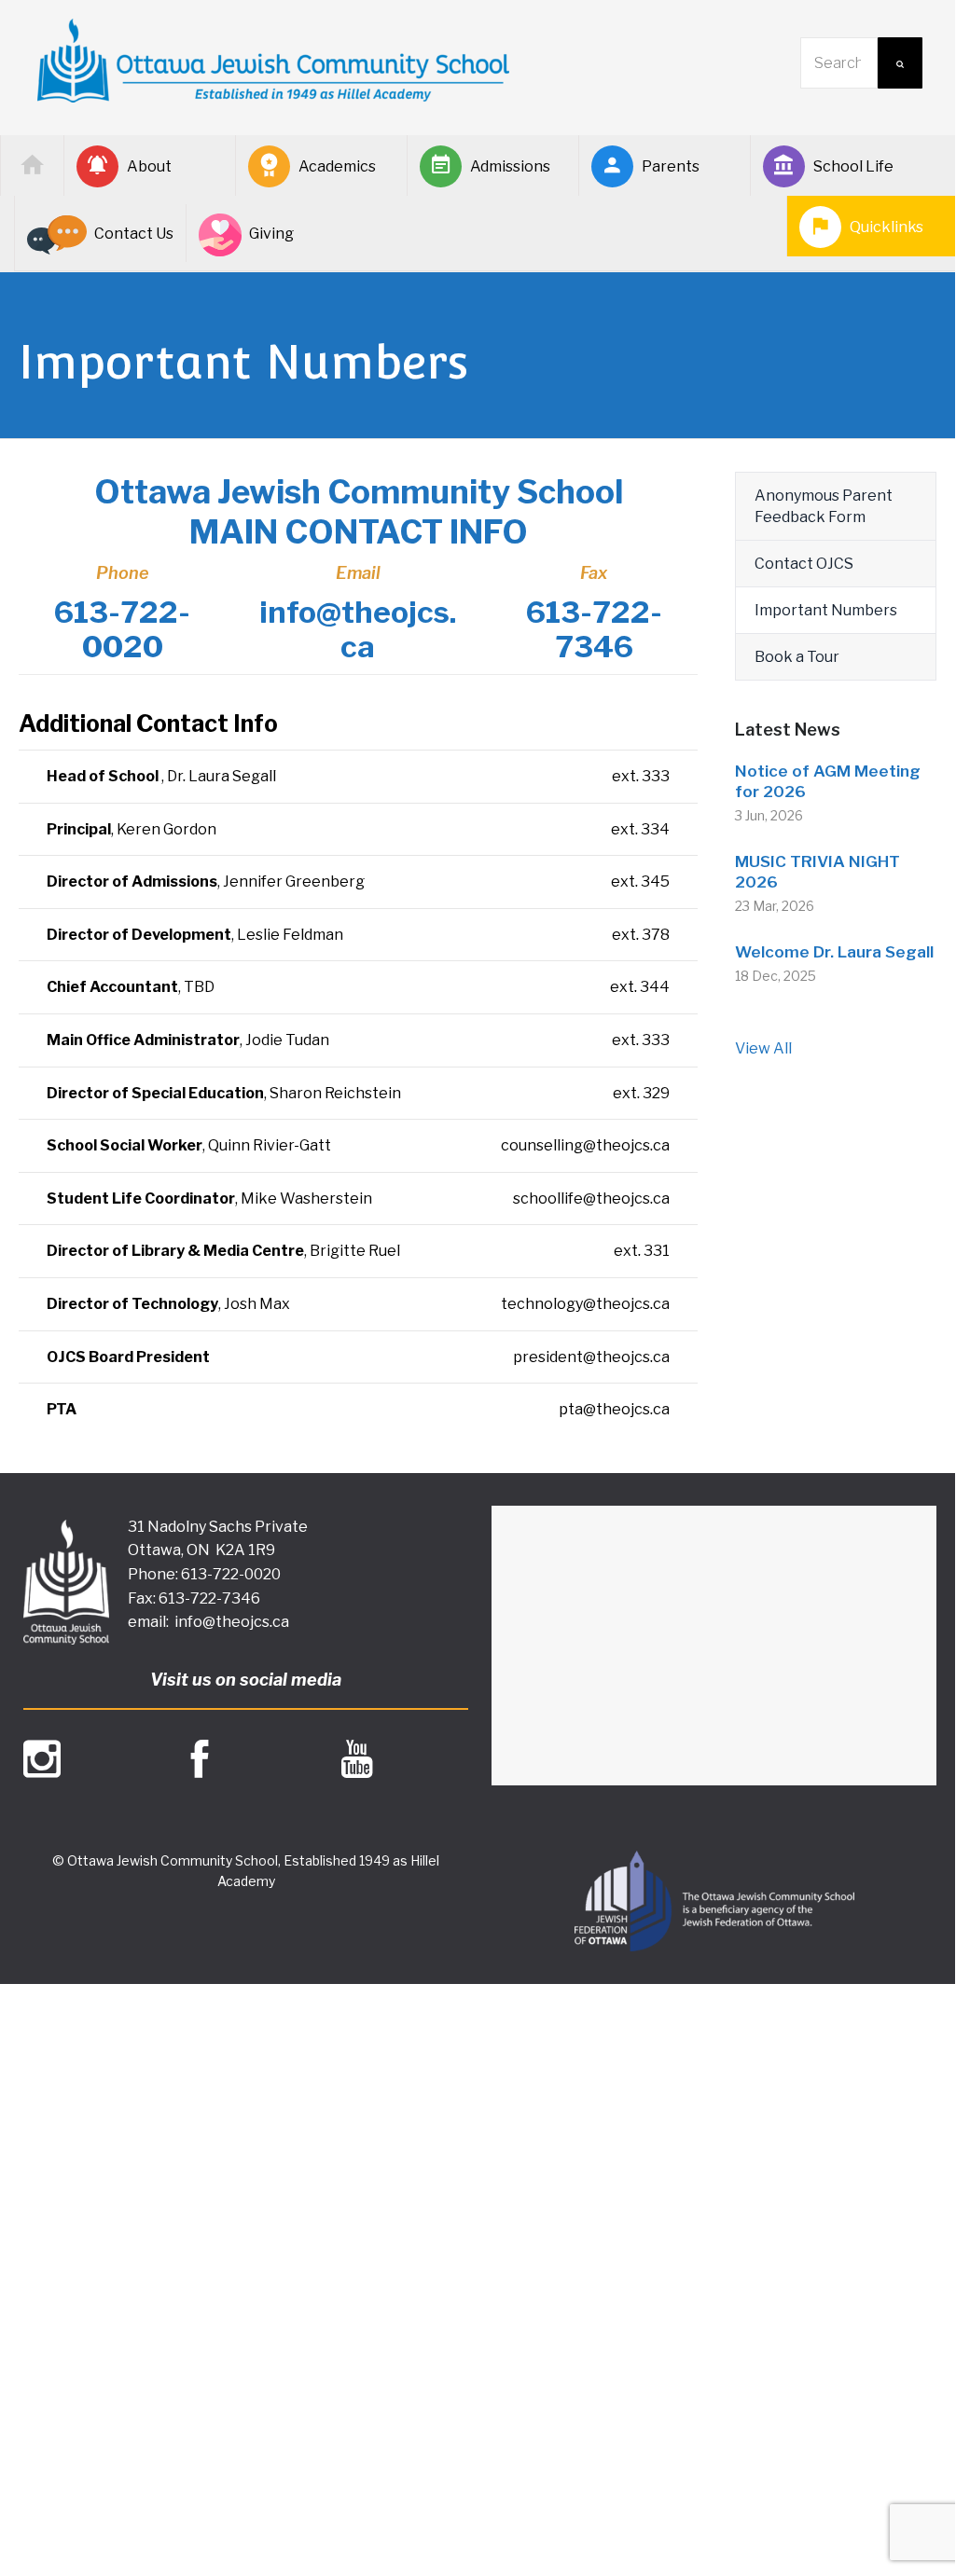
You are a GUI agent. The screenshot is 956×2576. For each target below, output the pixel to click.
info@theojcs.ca (232, 1622)
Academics (337, 166)
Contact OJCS (804, 564)
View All (763, 1048)
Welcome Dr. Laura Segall (834, 952)
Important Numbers (826, 610)
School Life (853, 166)
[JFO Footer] (714, 1901)
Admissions (510, 166)
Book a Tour (797, 657)
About (149, 166)
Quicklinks (887, 227)
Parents (671, 166)
